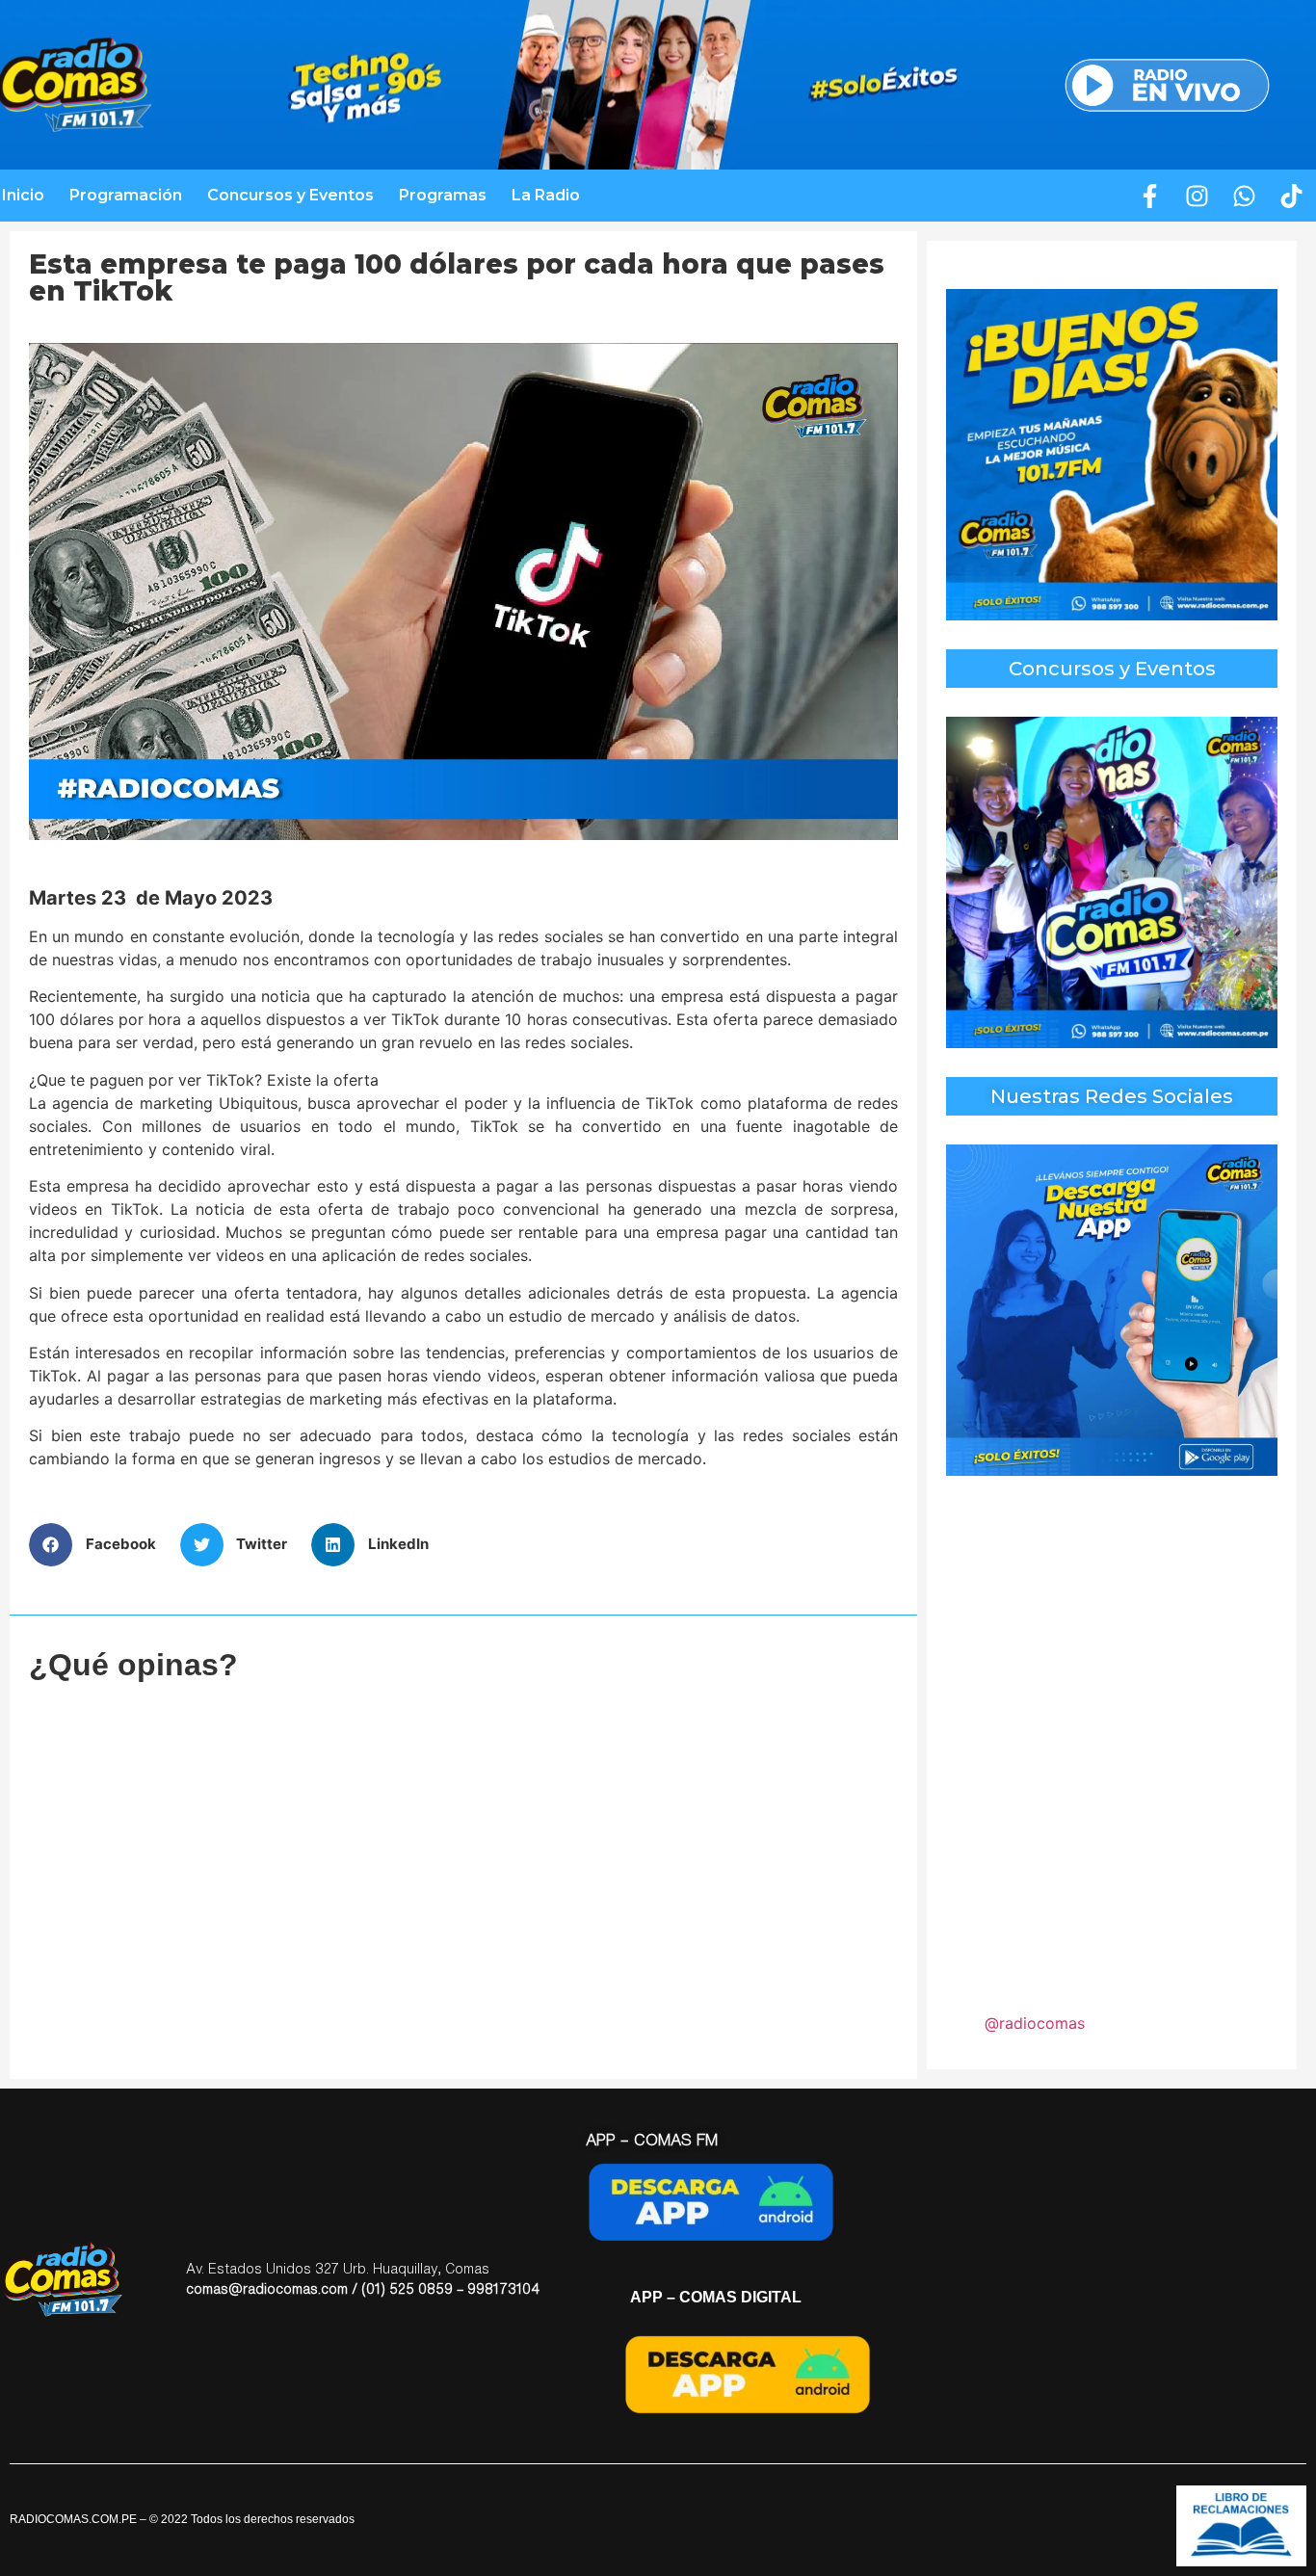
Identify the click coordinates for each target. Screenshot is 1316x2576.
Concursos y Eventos (290, 195)
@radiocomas (1035, 2023)
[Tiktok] (1292, 196)
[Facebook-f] (1150, 196)
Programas (443, 195)
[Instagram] (1198, 196)
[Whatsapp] (1245, 196)
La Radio (546, 195)
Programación (126, 195)
